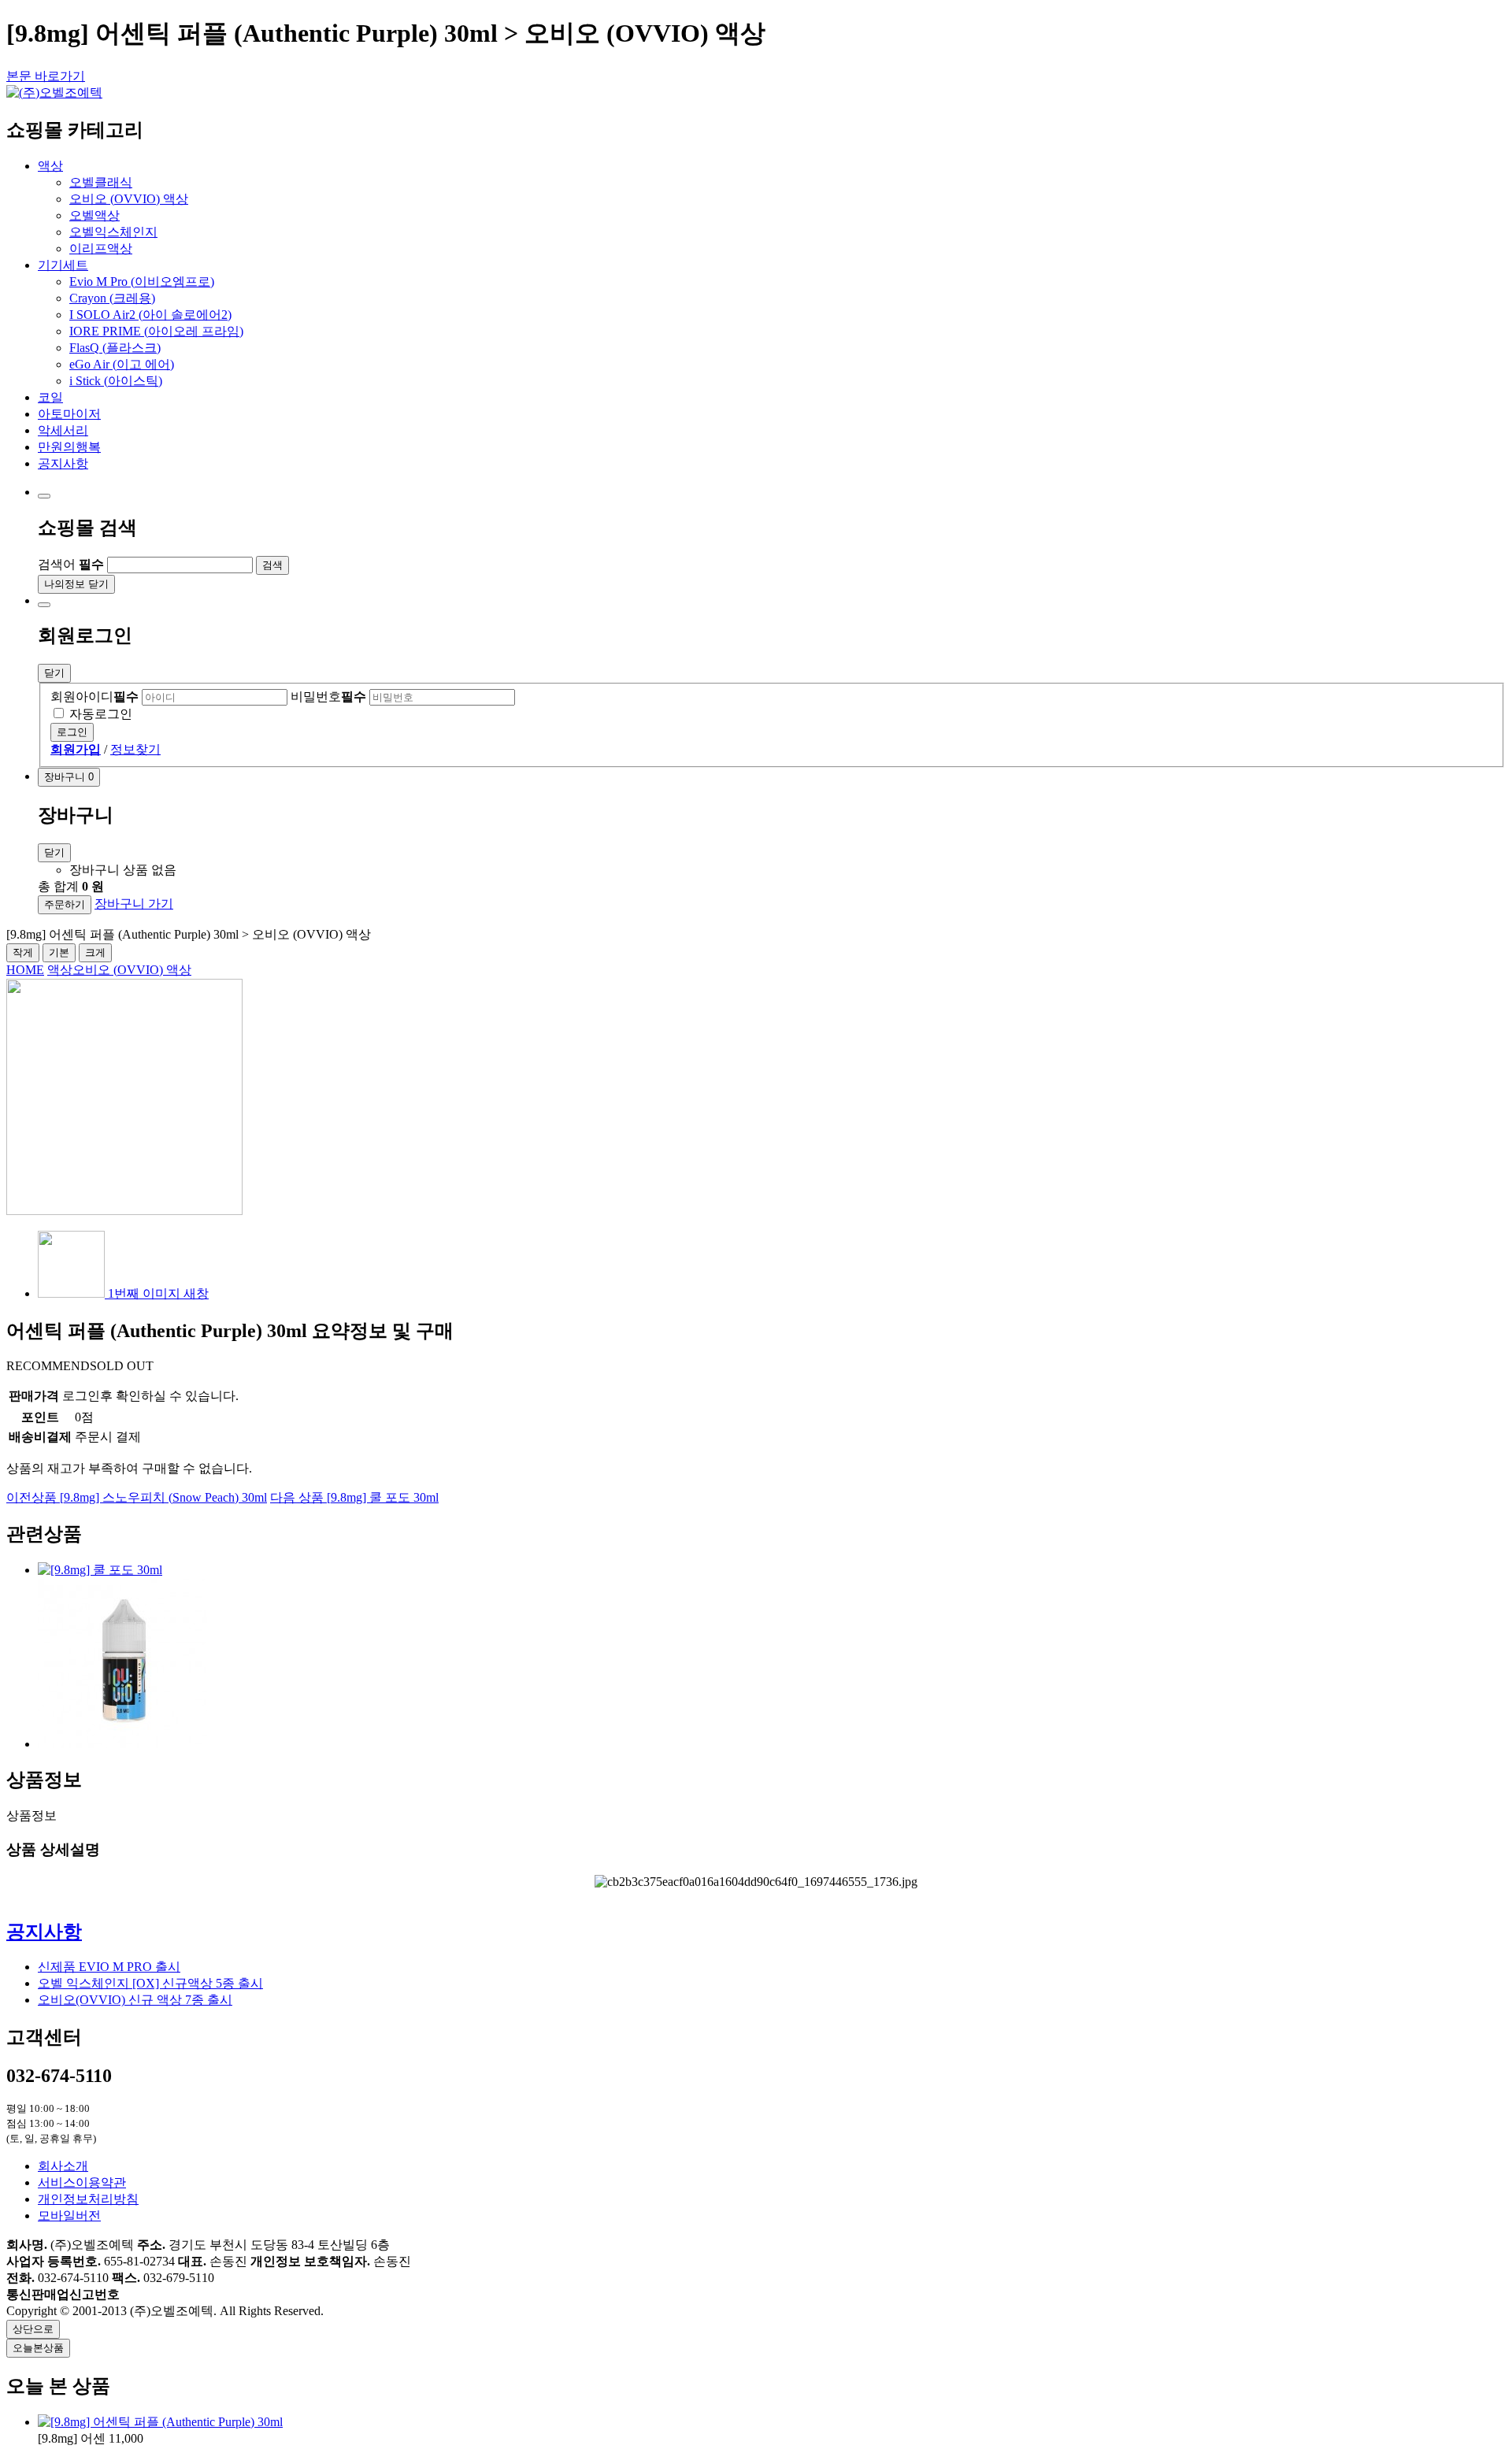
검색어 (71, 564)
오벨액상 (94, 215)
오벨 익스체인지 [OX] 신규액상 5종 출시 (150, 1983)
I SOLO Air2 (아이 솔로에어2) (150, 315)
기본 (59, 952)
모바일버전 (69, 2215)
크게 (95, 952)
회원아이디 (94, 697)
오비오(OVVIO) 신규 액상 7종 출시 (135, 2000)
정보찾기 (135, 749)
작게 (23, 952)
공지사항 (44, 1932)
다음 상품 (354, 1497)
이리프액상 (101, 248)
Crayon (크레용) (112, 298)
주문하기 (65, 904)
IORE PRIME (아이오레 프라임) (156, 331)
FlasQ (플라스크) (115, 348)
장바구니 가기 (134, 904)
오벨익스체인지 (113, 232)
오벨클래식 (101, 182)
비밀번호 (328, 697)
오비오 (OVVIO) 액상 (129, 199)
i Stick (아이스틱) (116, 381)
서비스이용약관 (82, 2182)
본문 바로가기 (46, 76)
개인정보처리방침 (88, 2199)
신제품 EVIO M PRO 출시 (109, 1967)
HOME (25, 970)
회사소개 (63, 2166)
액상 (60, 970)
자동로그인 (101, 714)
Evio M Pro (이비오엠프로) (142, 282)
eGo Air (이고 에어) (122, 364)
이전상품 (137, 1497)
